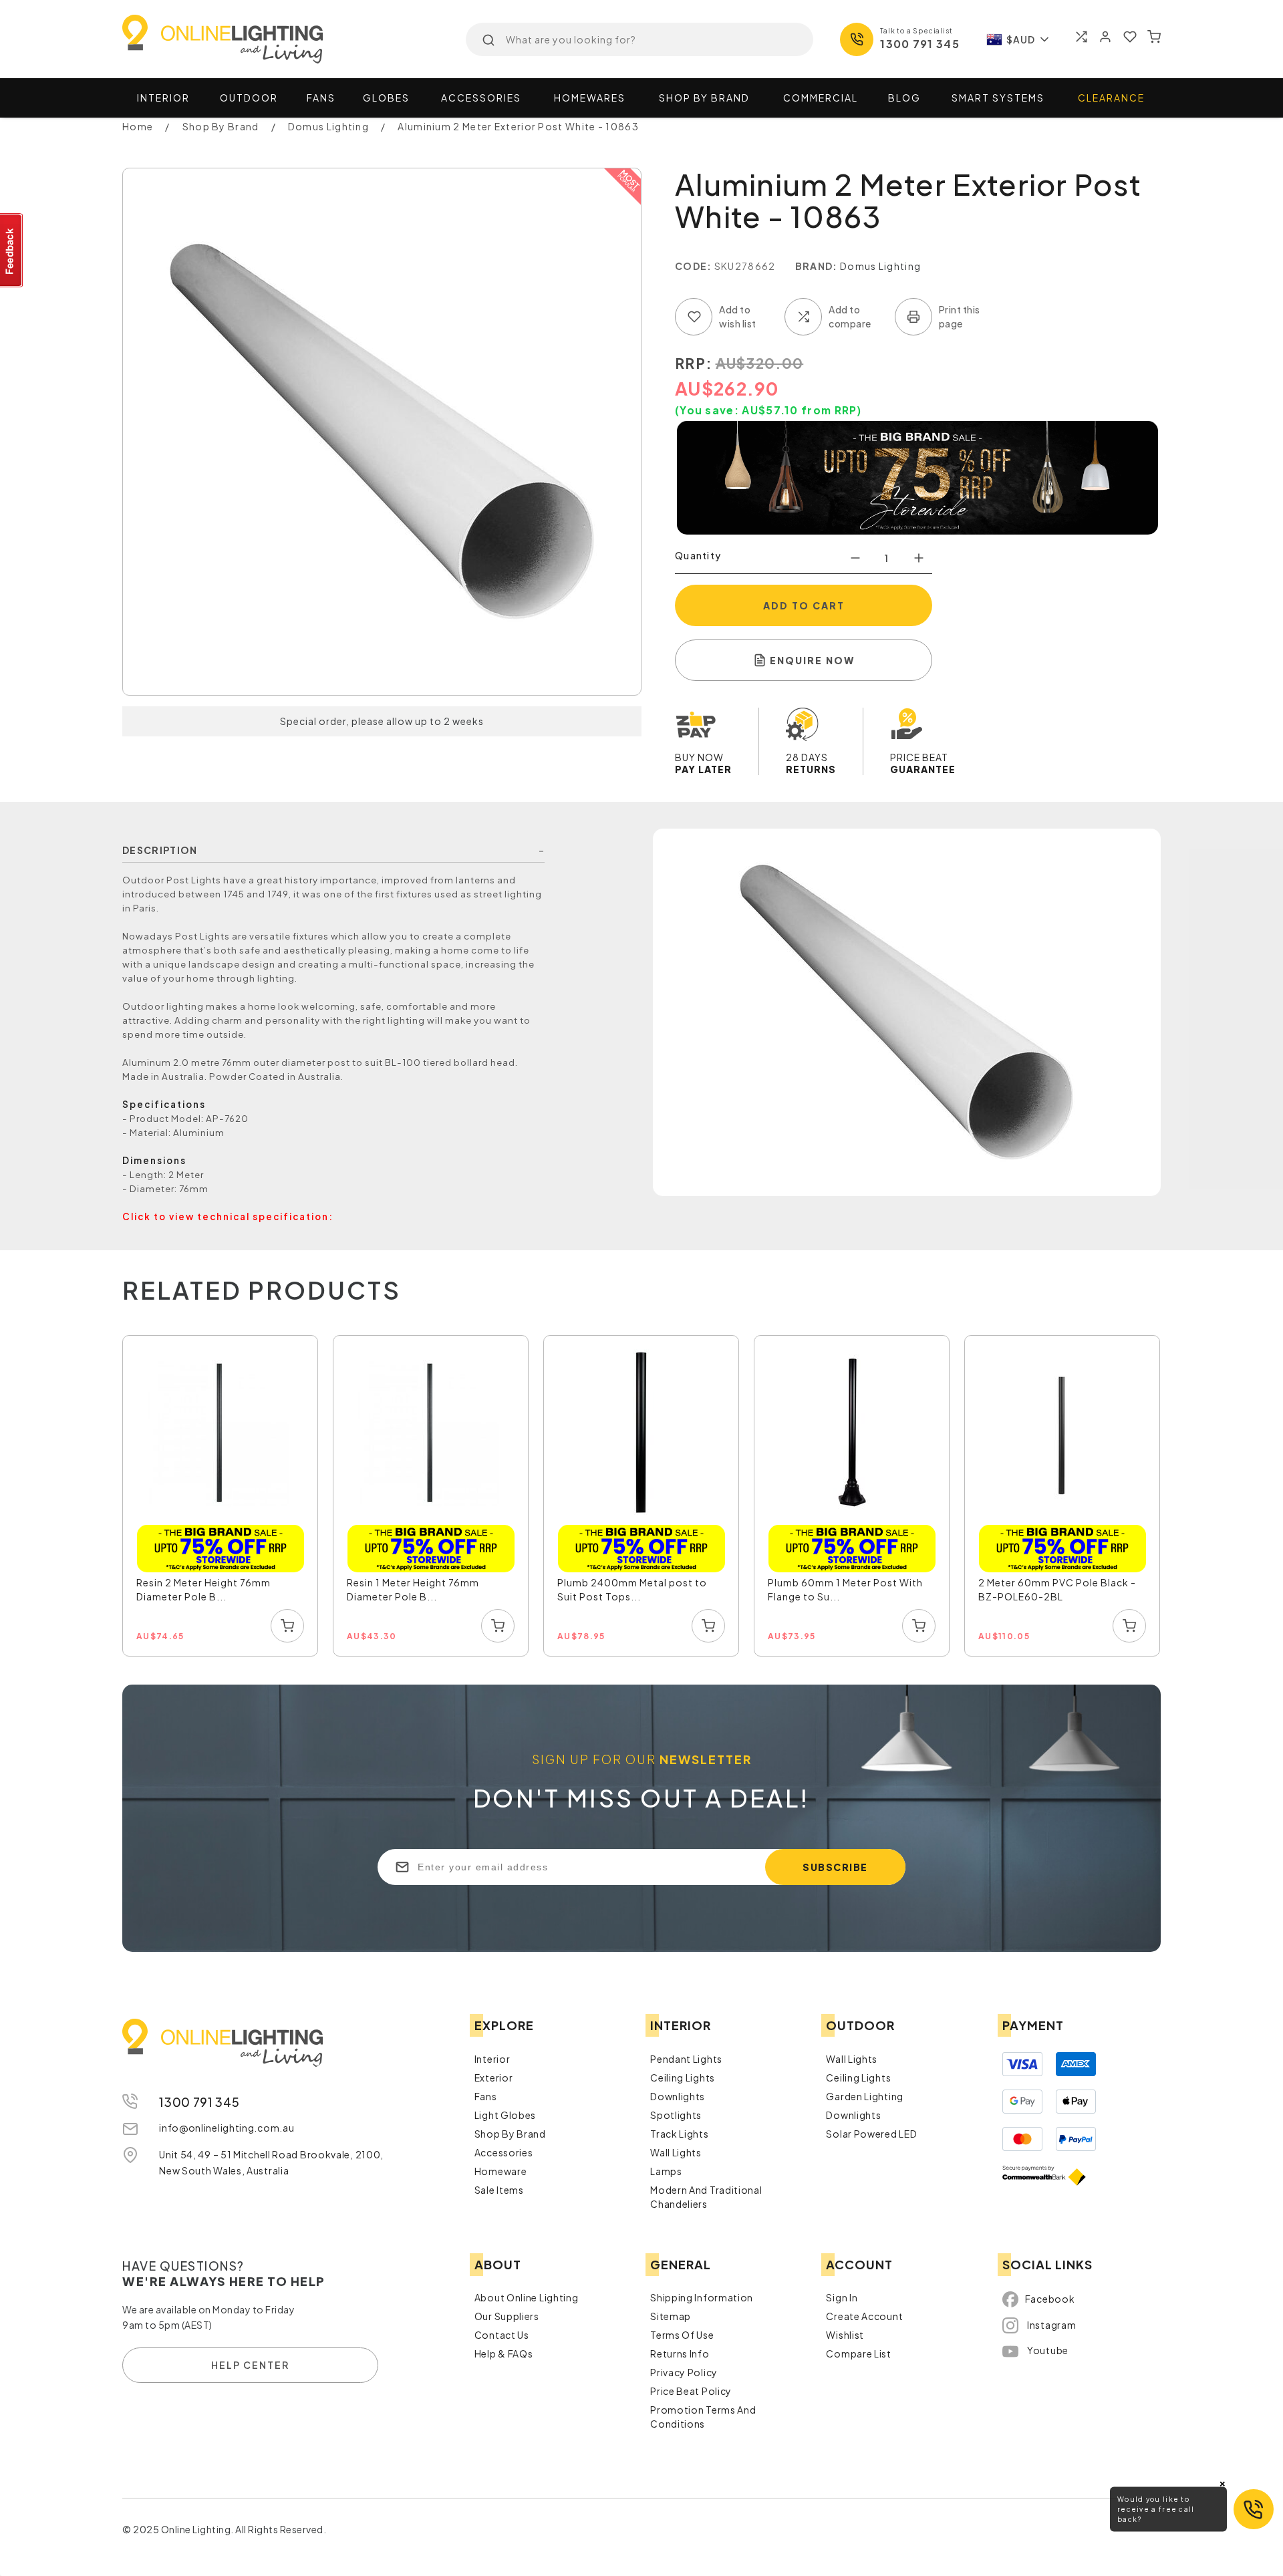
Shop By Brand (510, 2134)
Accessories (481, 98)
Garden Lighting (865, 2096)
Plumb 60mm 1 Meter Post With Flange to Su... (845, 1589)
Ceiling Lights (683, 2078)
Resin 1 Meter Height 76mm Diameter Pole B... (413, 1589)
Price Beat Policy (691, 2391)
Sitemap (671, 2316)
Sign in (842, 2297)
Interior (163, 98)
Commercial (821, 98)
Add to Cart (804, 605)
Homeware (501, 2171)
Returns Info (680, 2353)
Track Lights (679, 2134)
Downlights (678, 2096)
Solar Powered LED (871, 2134)
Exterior (494, 2078)
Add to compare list (803, 317)
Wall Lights (676, 2152)
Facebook (1050, 2299)
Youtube (1048, 2350)
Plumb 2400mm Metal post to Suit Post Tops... (632, 1589)
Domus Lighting (880, 266)
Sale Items (499, 2190)
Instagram (1051, 2325)
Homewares (590, 98)
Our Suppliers (507, 2316)
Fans (321, 98)
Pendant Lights (686, 2059)
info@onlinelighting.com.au (227, 2128)
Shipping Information (702, 2297)
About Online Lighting (527, 2297)
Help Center (250, 2365)
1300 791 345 (920, 44)
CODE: (694, 266)
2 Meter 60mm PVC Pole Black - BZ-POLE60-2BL (1057, 1589)
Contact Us (502, 2335)
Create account (864, 2316)
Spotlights (676, 2115)
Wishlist (845, 2335)
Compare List (858, 2353)
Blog (904, 98)
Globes (386, 98)
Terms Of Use (682, 2335)
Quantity (698, 555)
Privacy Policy (684, 2372)
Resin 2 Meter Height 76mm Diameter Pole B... (203, 1589)
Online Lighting (223, 39)
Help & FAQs (504, 2353)
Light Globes (505, 2115)
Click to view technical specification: (228, 1217)
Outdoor (249, 98)
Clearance (1111, 98)
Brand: (817, 266)
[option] (221, 1496)
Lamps (666, 2171)
